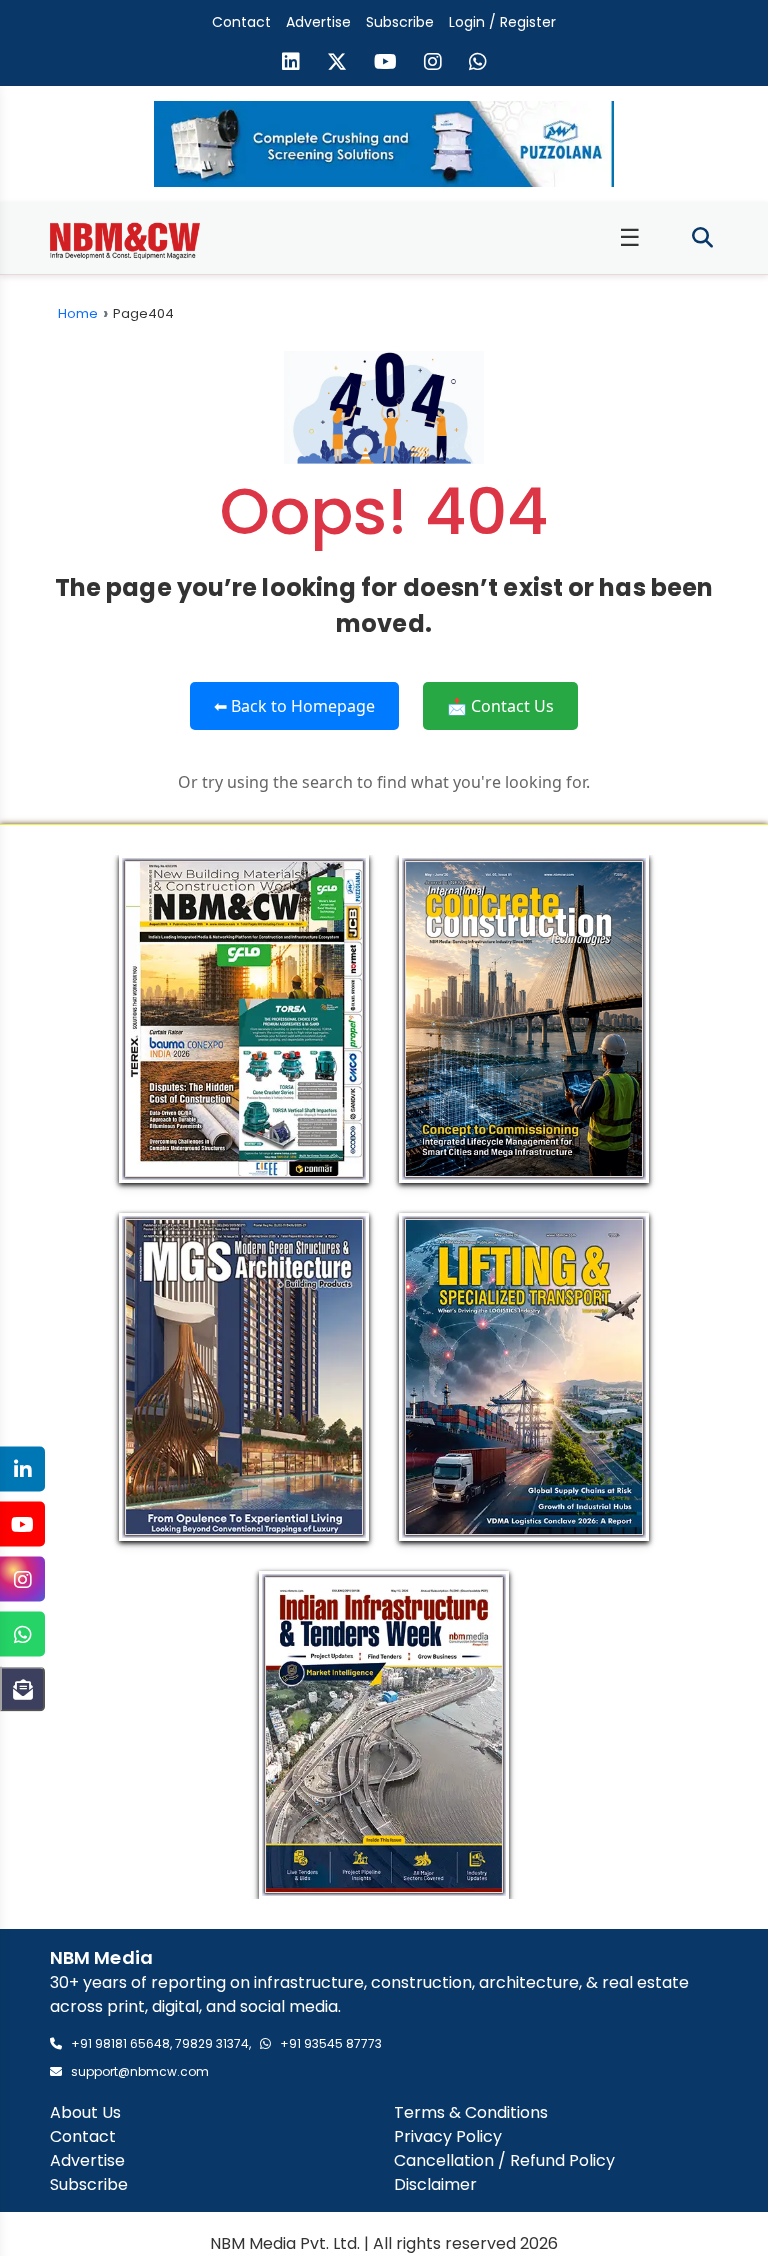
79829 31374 (212, 2043)
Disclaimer (435, 2184)
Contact (241, 22)
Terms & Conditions (471, 2112)
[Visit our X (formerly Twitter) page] (337, 64)
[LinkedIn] (22, 1469)
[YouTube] (22, 1524)
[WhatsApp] (22, 1634)
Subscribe (400, 22)
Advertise (318, 22)
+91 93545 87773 (331, 2043)
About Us (85, 2112)
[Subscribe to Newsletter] (22, 1689)
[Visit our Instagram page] (433, 64)
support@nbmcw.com (140, 2071)
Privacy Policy (448, 2136)
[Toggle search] (702, 238)
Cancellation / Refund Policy (504, 2160)
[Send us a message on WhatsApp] (478, 64)
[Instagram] (22, 1579)
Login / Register (502, 22)
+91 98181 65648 (120, 2043)
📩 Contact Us (500, 706)
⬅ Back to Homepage (294, 706)
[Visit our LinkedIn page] (291, 64)
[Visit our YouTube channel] (385, 64)
